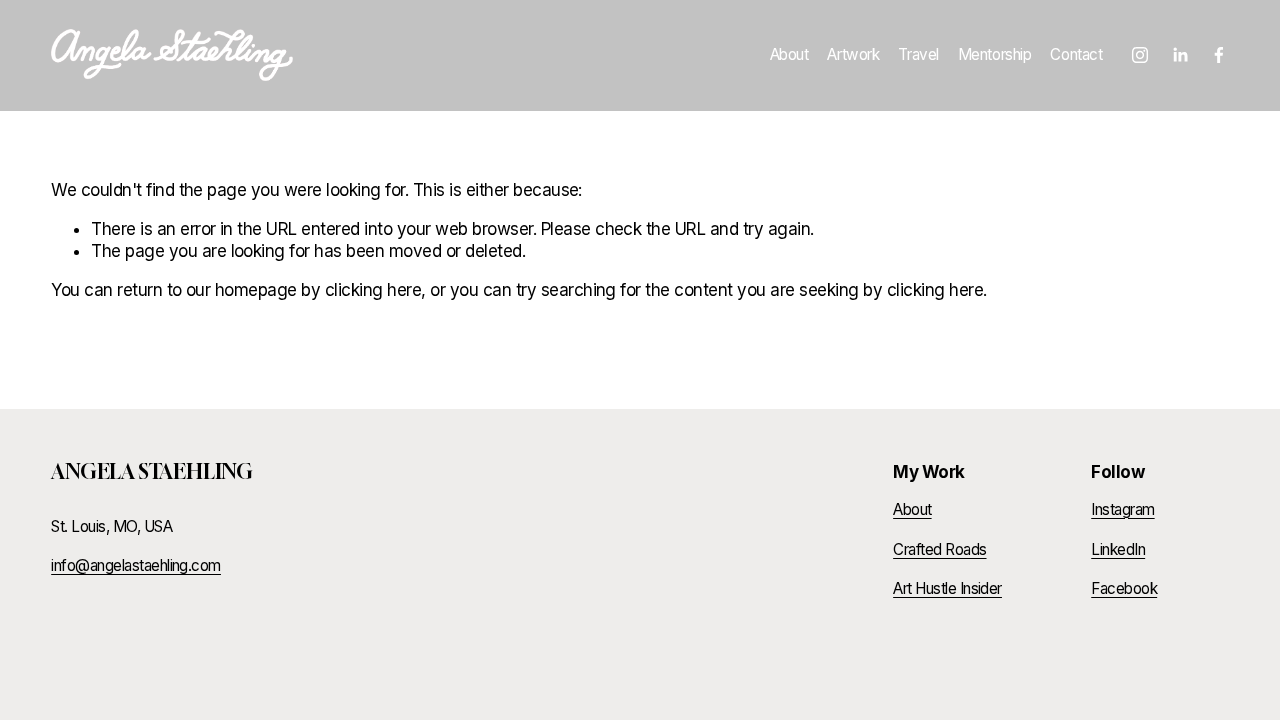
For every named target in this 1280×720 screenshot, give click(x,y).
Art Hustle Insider (947, 588)
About (789, 54)
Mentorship (994, 54)
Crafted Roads (939, 549)
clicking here (373, 290)
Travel (918, 54)
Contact (1076, 54)
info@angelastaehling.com (136, 565)
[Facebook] (1219, 55)
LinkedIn (1118, 549)
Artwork (853, 54)
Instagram (1122, 509)
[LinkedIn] (1180, 55)
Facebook (1124, 588)
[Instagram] (1140, 55)
